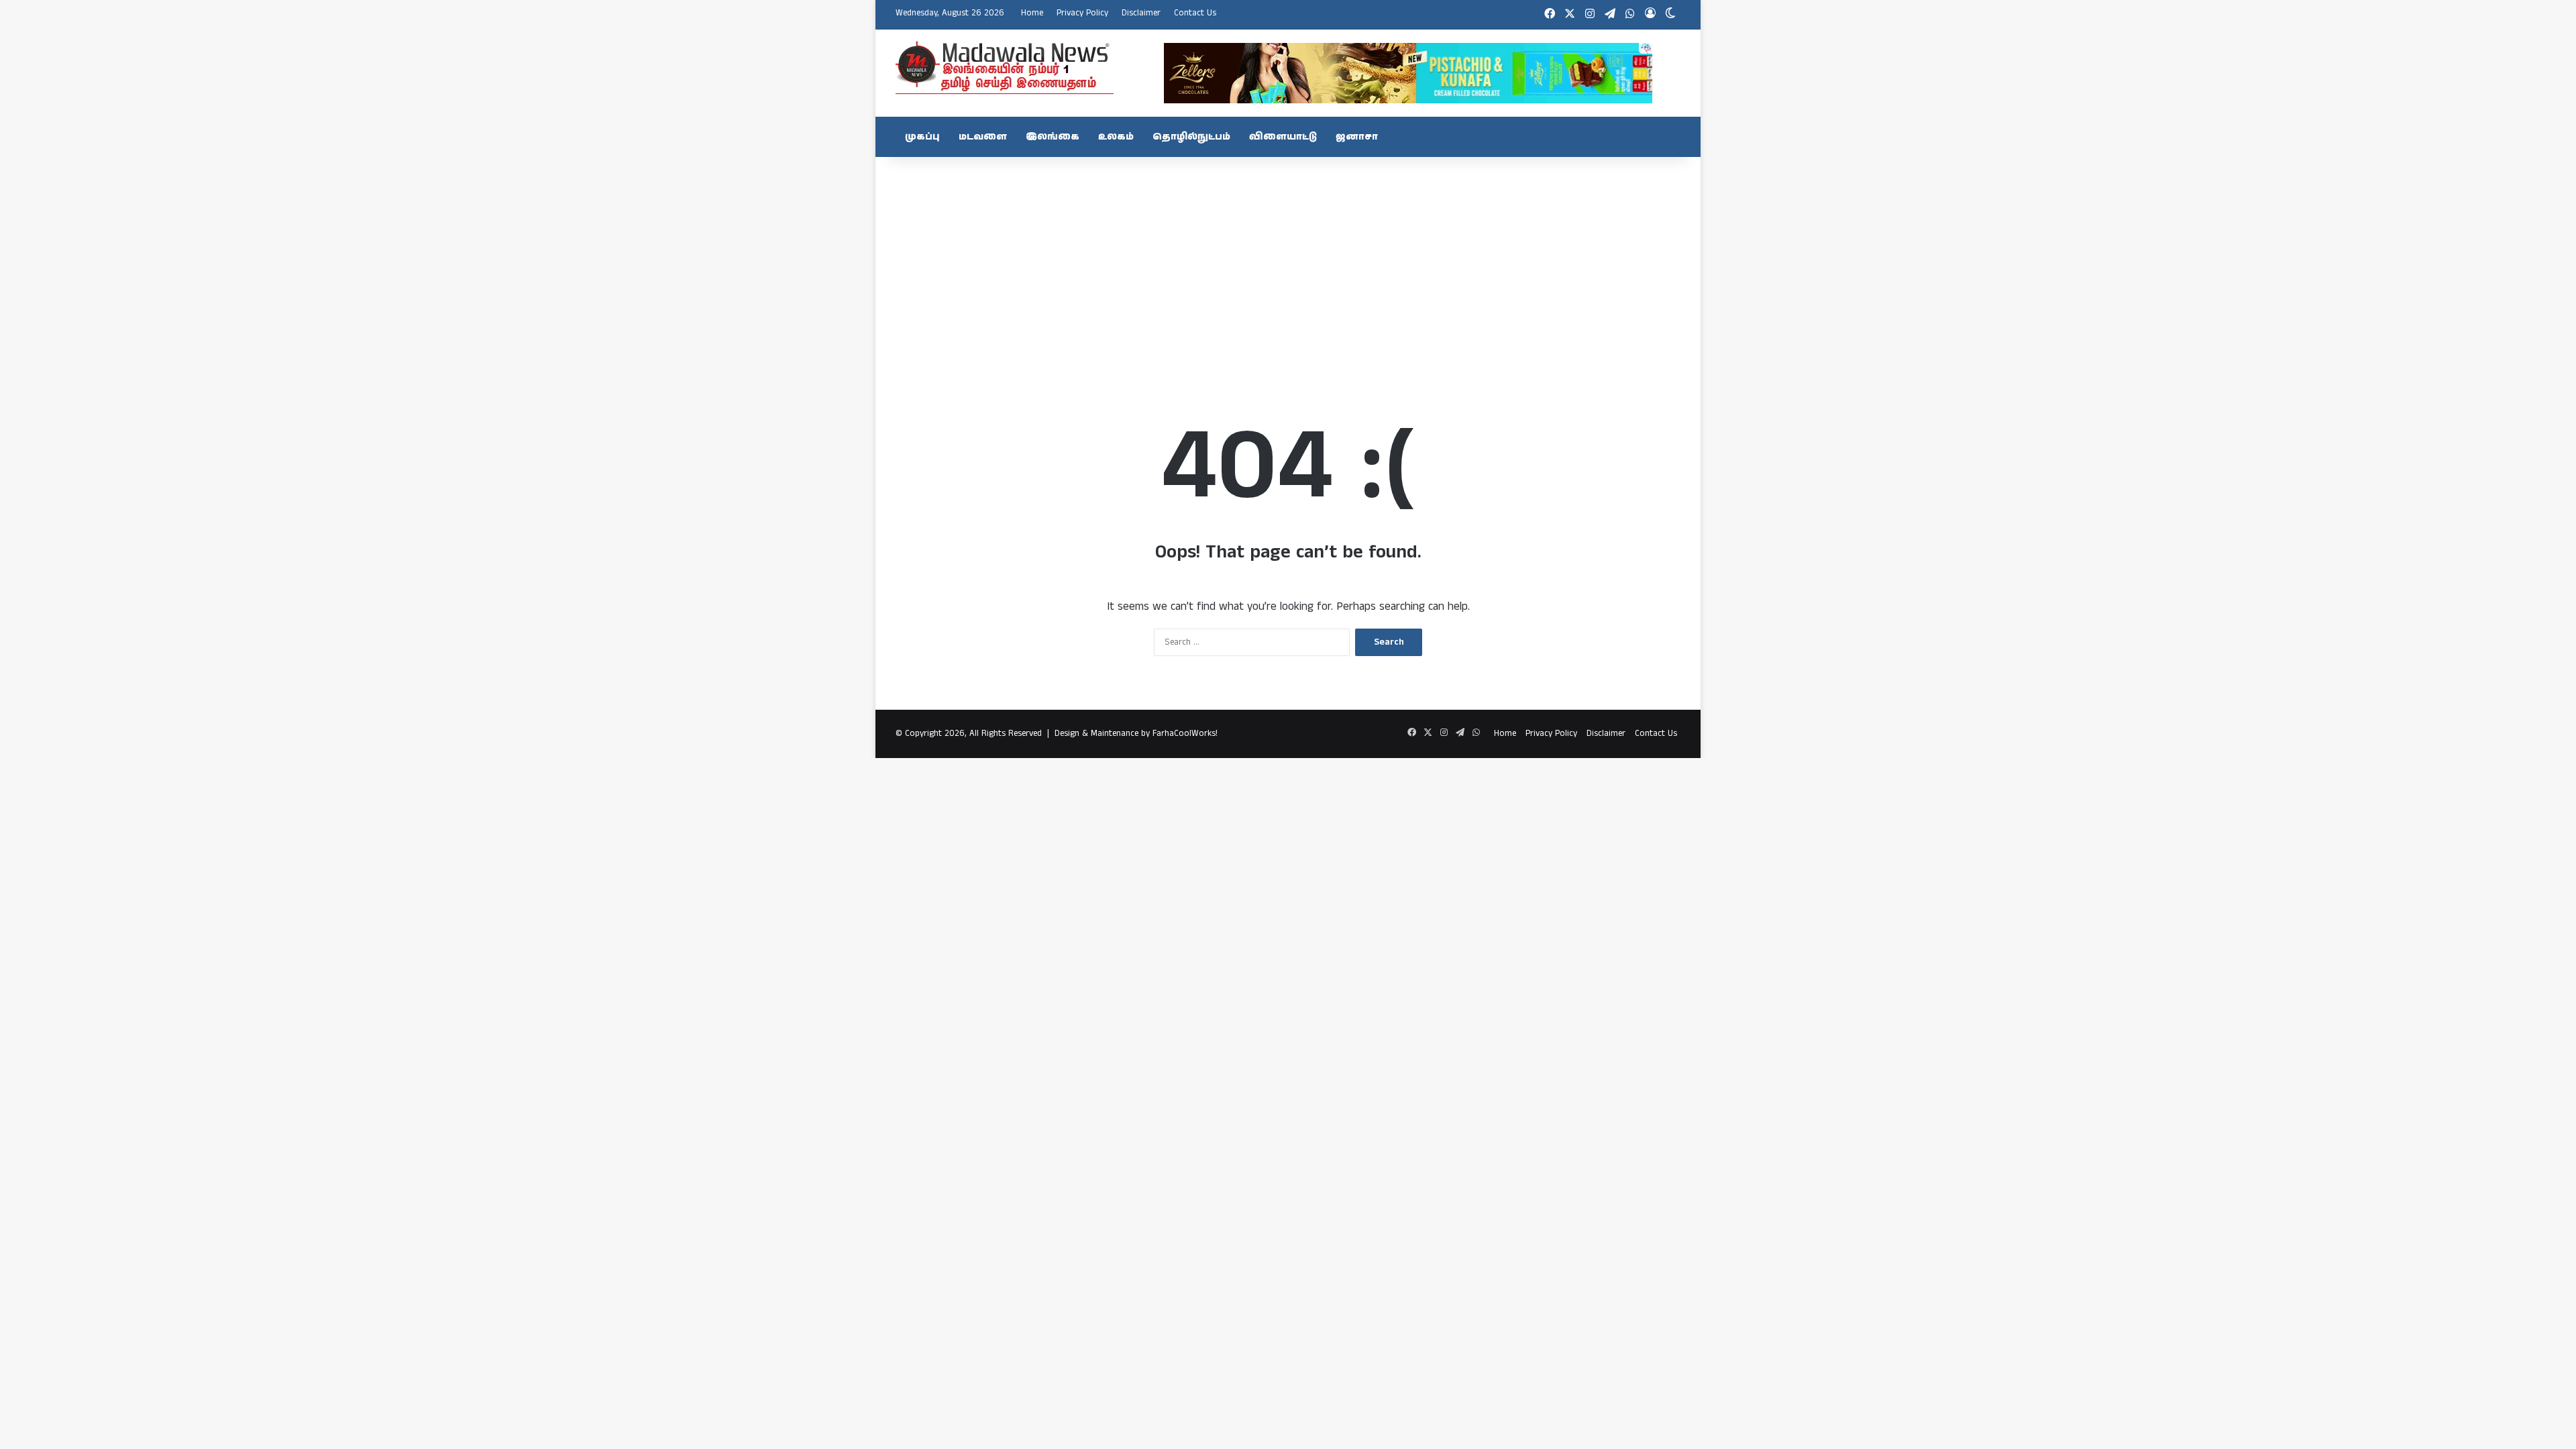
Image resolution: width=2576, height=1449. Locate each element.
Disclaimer (1141, 13)
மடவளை (983, 137)
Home (1032, 13)
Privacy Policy (1082, 13)
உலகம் (1116, 137)
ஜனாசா (1357, 137)
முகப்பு (922, 137)
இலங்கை (1053, 137)
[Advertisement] (1288, 264)
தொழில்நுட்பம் (1191, 137)
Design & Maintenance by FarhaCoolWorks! (1136, 734)
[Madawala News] (1005, 67)
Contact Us (1195, 13)
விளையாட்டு (1283, 137)
